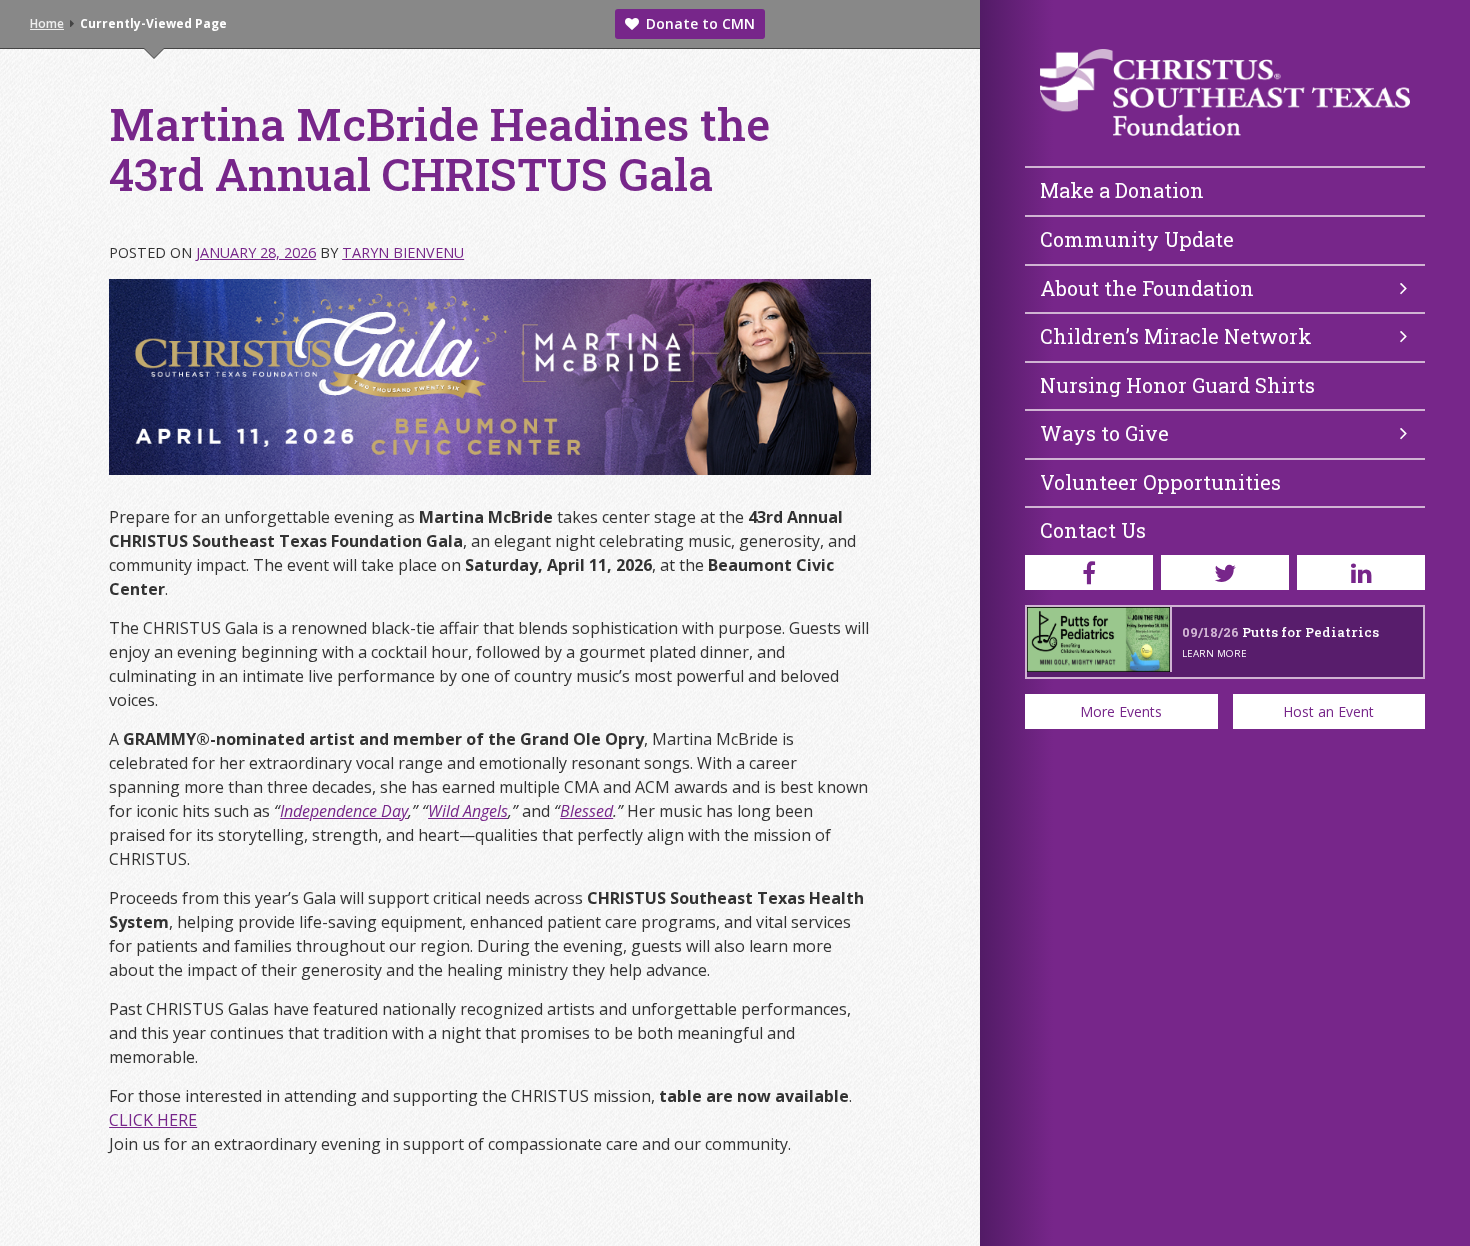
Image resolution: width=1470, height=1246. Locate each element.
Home (47, 23)
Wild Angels (468, 811)
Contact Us (1093, 530)
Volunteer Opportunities (1160, 482)
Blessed (586, 811)
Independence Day (344, 811)
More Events (1121, 711)
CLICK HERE (153, 1120)
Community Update (1137, 239)
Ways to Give (1104, 433)
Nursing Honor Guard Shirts (1177, 385)
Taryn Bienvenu (403, 252)
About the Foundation (1147, 288)
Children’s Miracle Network (1176, 336)
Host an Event (1328, 711)
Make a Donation (1122, 190)
